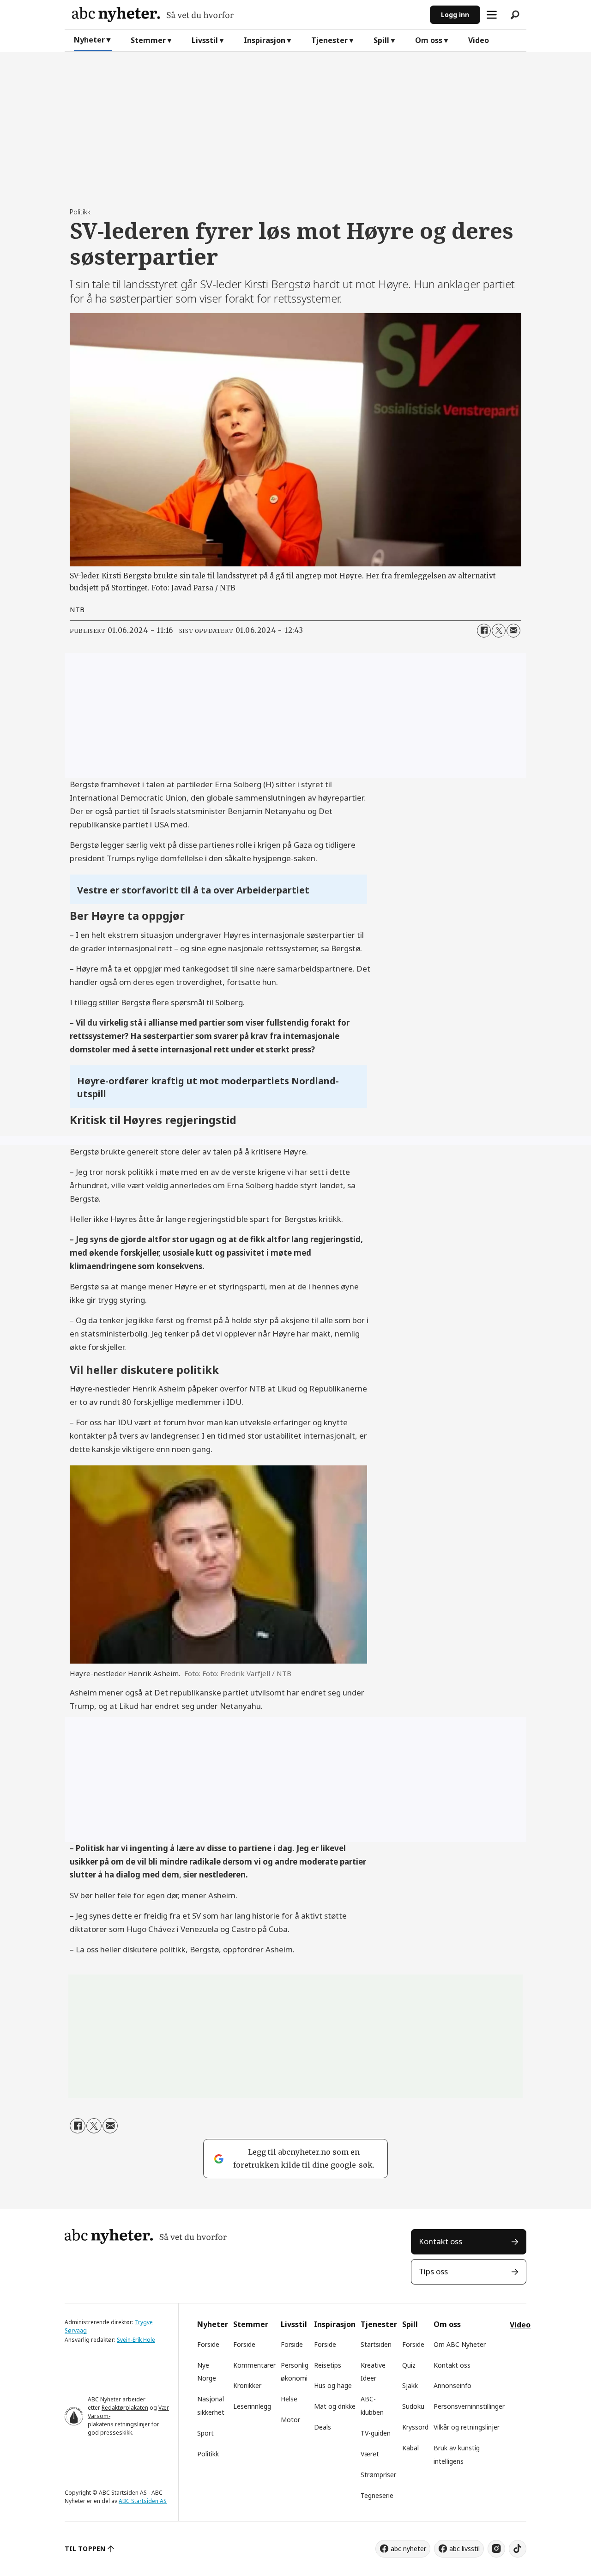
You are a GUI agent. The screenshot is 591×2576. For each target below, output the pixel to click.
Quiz (409, 2365)
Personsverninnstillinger (469, 2406)
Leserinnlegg (252, 2406)
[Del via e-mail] (513, 631)
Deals (323, 2427)
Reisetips (328, 2365)
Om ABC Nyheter (460, 2344)
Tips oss (433, 2271)
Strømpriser (378, 2475)
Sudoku (413, 2406)
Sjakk (410, 2385)
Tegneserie (377, 2495)
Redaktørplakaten (125, 2408)
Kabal (410, 2448)
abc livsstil (464, 2549)
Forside (208, 2344)
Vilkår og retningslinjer (467, 2427)
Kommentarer (254, 2365)
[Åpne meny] (492, 15)
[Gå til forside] (247, 15)
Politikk (208, 2454)
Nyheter (89, 40)
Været (370, 2454)
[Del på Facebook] (484, 631)
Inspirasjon (265, 40)
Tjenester (329, 40)
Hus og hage (333, 2385)
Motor (290, 2420)
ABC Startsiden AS (143, 2501)
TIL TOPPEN (85, 2549)
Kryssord (415, 2427)
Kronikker (247, 2385)
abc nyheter (408, 2549)
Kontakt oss (440, 2241)
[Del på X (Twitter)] (499, 631)
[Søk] (515, 15)
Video (479, 40)
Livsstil (205, 40)
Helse (289, 2399)
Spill (381, 40)
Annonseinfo (452, 2385)
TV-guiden (376, 2433)
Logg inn (455, 15)
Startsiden (376, 2344)
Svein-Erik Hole (136, 2340)
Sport (205, 2433)
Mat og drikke (335, 2406)
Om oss (429, 40)
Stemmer (148, 40)
